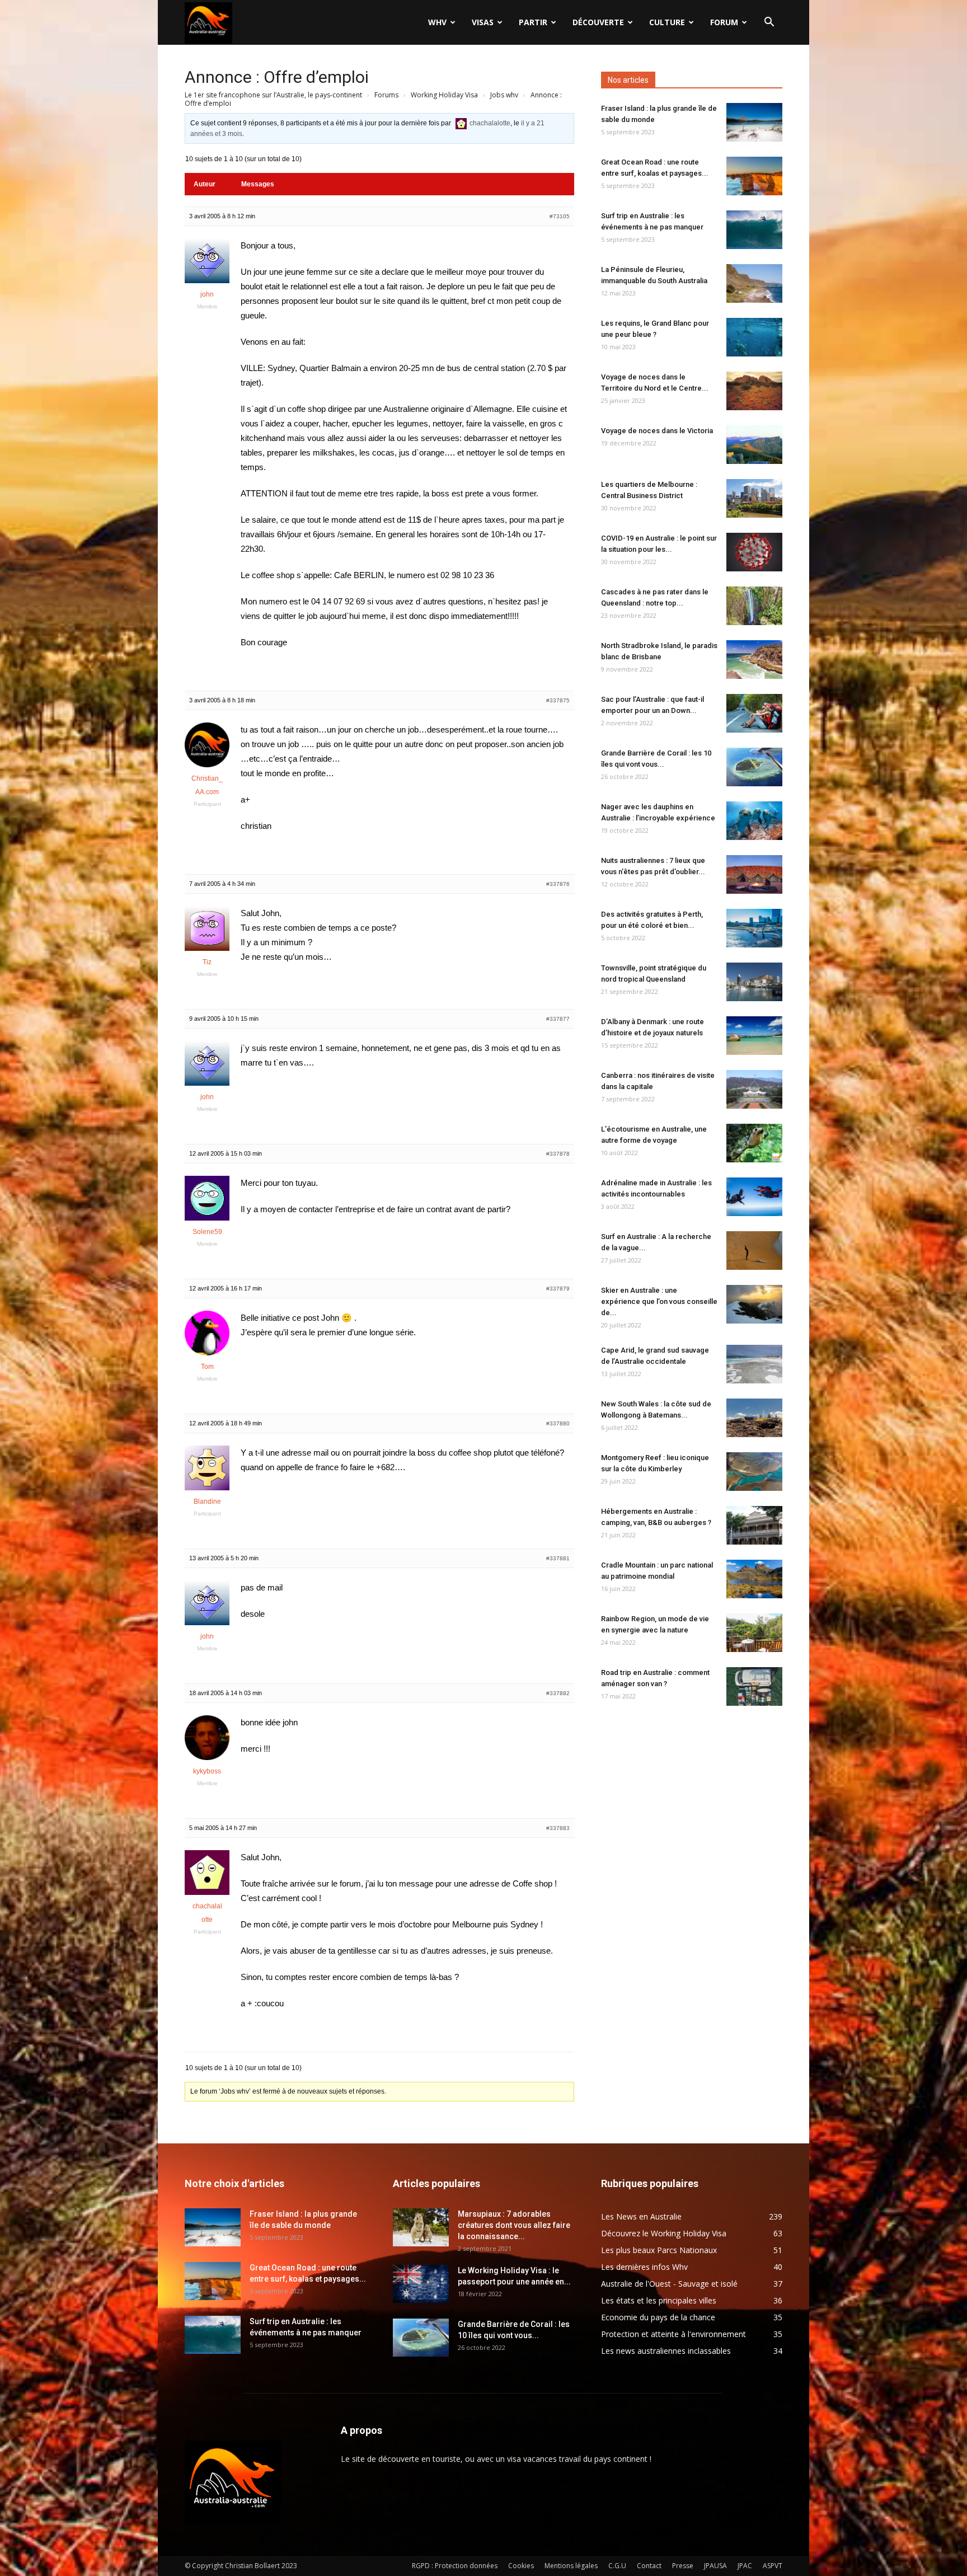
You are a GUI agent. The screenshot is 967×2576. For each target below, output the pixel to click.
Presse (683, 2566)
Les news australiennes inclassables (666, 2351)
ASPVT (773, 2566)
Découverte (598, 22)
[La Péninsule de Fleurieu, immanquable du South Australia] (754, 283)
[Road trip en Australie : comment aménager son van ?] (754, 1686)
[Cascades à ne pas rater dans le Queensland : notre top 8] (754, 606)
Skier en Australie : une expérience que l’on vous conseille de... (659, 1301)
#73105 (560, 216)
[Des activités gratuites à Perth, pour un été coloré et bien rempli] (754, 928)
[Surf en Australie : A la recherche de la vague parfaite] (754, 1251)
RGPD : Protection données (455, 2566)
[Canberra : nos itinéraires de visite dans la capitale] (754, 1089)
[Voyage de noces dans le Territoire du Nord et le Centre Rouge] (754, 391)
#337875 (558, 700)
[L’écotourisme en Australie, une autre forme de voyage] (754, 1143)
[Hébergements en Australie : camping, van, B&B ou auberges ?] (754, 1525)
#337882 (558, 1693)
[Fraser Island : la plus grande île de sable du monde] (754, 122)
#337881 (558, 1558)
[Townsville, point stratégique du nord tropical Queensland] (754, 982)
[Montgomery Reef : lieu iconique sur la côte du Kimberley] (754, 1472)
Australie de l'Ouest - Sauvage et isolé (669, 2284)
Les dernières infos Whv (644, 2267)
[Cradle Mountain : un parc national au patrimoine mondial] (754, 1579)
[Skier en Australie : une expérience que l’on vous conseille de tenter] (754, 1304)
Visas (483, 22)
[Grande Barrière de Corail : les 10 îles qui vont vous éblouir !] (754, 767)
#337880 (558, 1423)
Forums (386, 95)
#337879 (558, 1289)
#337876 (558, 884)
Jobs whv (504, 95)
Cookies (521, 2566)
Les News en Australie (641, 2216)
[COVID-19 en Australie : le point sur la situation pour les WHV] (754, 552)
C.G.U (617, 2566)
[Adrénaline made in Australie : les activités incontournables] (754, 1197)
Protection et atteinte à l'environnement (673, 2334)
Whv (437, 22)
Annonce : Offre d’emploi (277, 77)
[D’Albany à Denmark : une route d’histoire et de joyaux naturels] (754, 1036)
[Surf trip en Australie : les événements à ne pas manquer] (754, 230)
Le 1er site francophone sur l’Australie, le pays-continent (273, 95)
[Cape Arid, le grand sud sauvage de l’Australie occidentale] (754, 1364)
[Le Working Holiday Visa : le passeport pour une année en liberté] (421, 2284)
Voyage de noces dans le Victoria (657, 431)
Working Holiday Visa (444, 95)
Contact (649, 2566)
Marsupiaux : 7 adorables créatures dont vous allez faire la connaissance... (514, 2225)
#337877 (558, 1019)
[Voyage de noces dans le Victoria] (754, 445)
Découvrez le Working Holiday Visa (664, 2233)
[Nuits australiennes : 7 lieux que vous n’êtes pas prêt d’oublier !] (754, 874)
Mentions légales (571, 2566)
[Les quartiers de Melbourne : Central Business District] (754, 498)
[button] (769, 23)
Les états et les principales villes (659, 2300)
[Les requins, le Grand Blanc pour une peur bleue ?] (754, 337)
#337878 (558, 1154)
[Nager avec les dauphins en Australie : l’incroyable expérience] (754, 821)
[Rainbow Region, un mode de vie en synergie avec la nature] (754, 1633)
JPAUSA (715, 2566)
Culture (667, 22)
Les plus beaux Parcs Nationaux (659, 2250)
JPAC (745, 2566)
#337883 (558, 1828)
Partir (533, 22)
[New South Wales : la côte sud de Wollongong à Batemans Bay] (754, 1418)
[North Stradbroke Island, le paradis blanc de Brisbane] (754, 660)
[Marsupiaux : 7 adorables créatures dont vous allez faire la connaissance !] (421, 2228)
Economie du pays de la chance (658, 2317)
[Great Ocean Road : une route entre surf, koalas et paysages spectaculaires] (754, 176)
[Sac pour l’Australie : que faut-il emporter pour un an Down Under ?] (754, 713)
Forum (724, 22)
